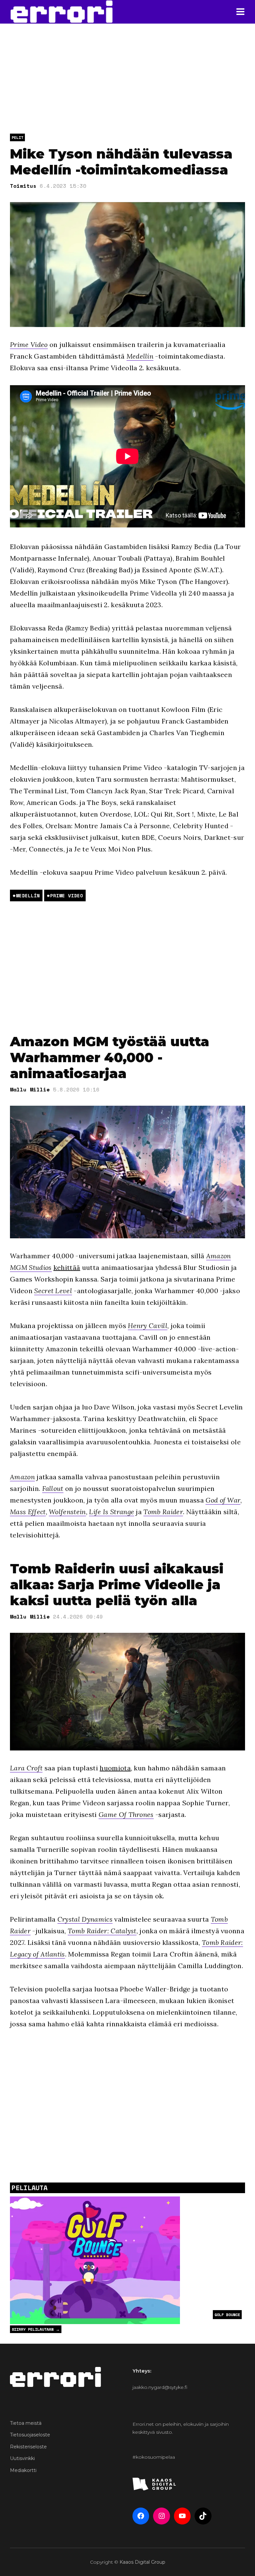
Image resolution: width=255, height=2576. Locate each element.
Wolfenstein (67, 1512)
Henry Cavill (148, 1326)
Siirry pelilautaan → (36, 2329)
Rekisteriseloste (28, 2447)
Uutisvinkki (22, 2458)
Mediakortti (23, 2470)
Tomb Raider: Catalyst (102, 1931)
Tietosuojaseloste (30, 2435)
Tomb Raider (163, 1512)
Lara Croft (26, 1768)
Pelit (17, 137)
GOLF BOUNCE (227, 2315)
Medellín (140, 356)
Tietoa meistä (26, 2423)
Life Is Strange (112, 1512)
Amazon (22, 1477)
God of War (223, 1500)
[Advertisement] (127, 967)
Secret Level (53, 1291)
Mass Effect (28, 1512)
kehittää (67, 1267)
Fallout (53, 1488)
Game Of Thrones (126, 1814)
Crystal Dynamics (85, 1919)
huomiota (115, 1768)
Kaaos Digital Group (142, 2562)
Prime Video (29, 344)
